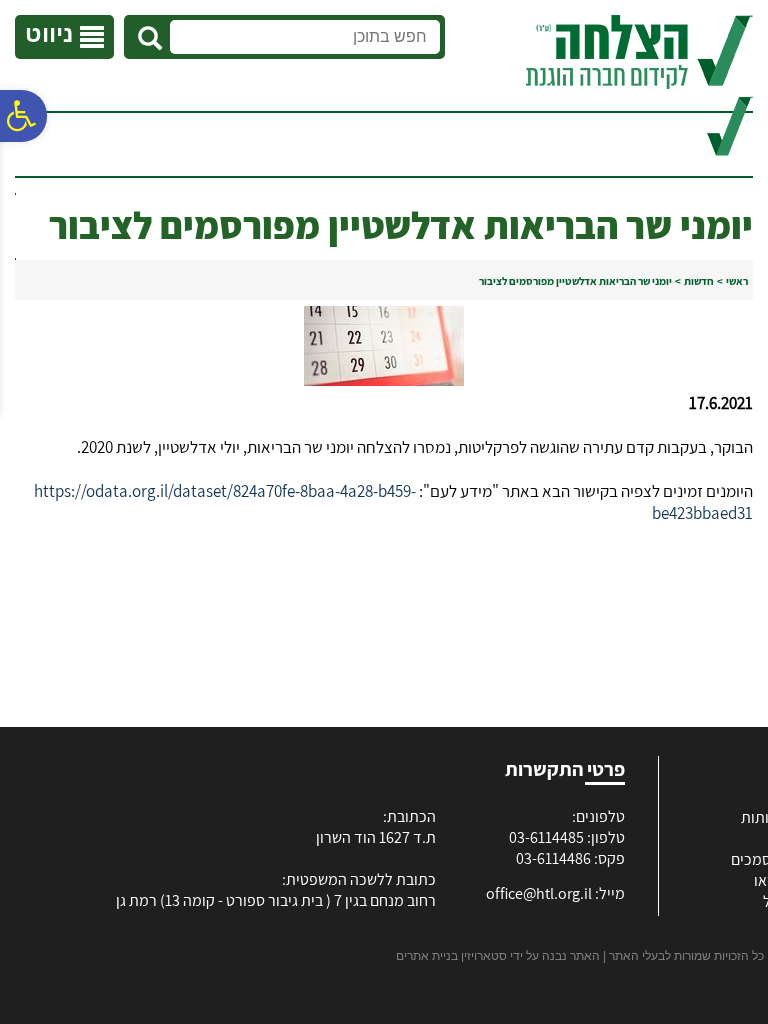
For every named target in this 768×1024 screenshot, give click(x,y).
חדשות (699, 281)
